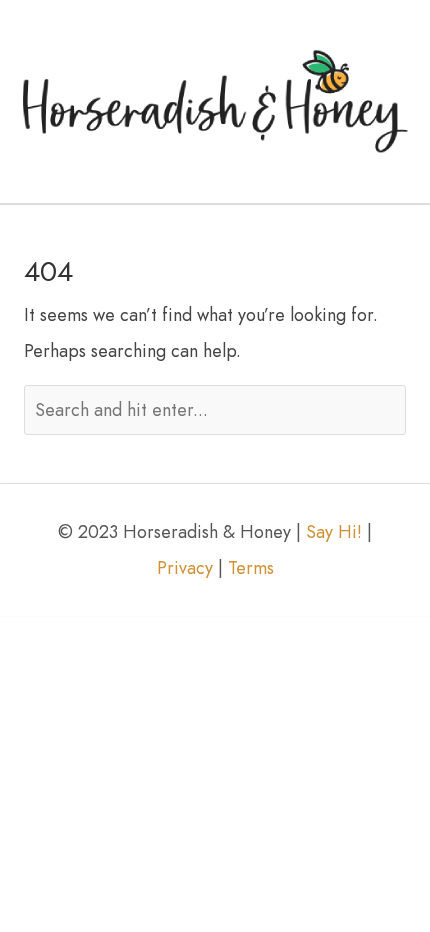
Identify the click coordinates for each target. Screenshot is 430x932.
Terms (251, 568)
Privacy (185, 568)
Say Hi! (334, 532)
